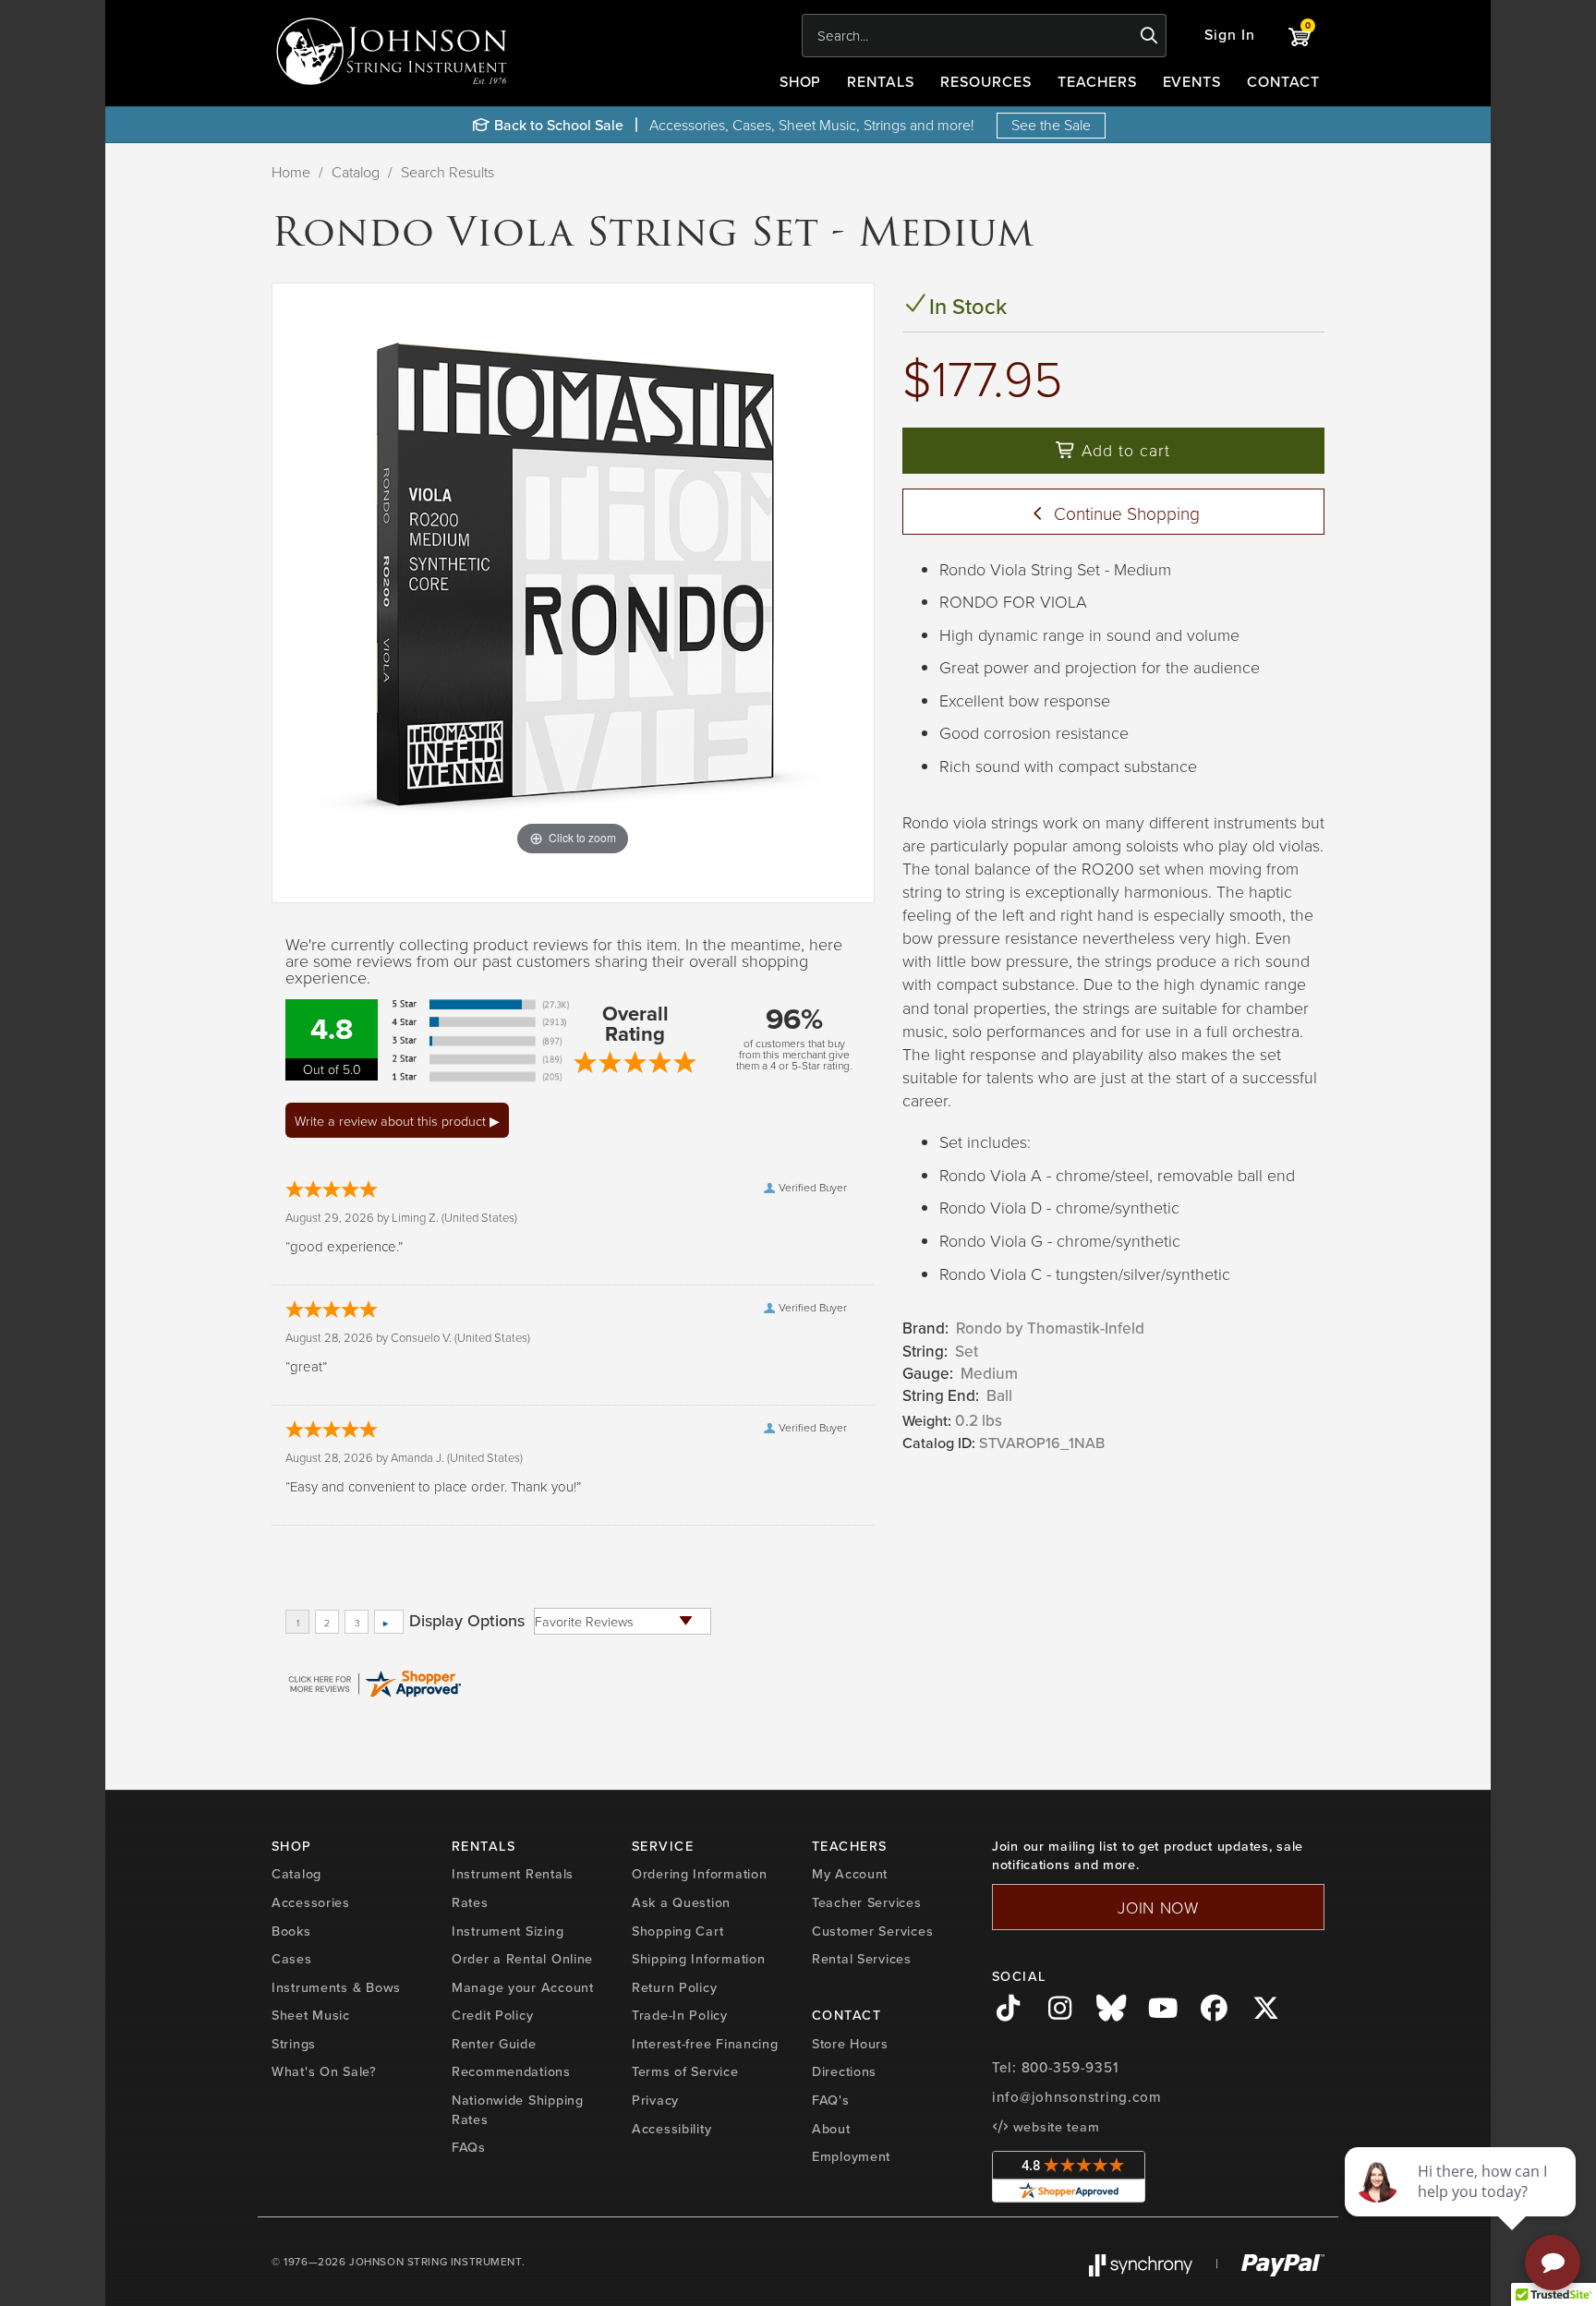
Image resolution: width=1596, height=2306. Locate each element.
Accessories (311, 1902)
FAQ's (831, 2100)
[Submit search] (1149, 36)
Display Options (467, 1621)
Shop (801, 82)
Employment (851, 2156)
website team (1054, 2127)
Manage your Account (523, 1987)
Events (1192, 82)
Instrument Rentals (513, 1874)
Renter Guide (494, 2044)
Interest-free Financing (705, 2044)
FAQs (469, 2147)
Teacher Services (867, 1902)
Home (291, 172)
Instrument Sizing (508, 1931)
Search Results (447, 172)
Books (291, 1931)
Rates (470, 1902)
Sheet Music (311, 2015)
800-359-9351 (1070, 2068)
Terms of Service (685, 2071)
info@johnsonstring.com (1077, 2097)
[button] (1230, 36)
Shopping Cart (677, 1931)
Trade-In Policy (680, 2015)
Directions (844, 2071)
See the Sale (1051, 125)
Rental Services (862, 1959)
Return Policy (674, 1987)
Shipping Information (698, 1959)
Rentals (881, 82)
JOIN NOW (1158, 1907)
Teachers (1097, 82)
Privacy (655, 2100)
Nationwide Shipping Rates (518, 2110)
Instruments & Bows (336, 1987)
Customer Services (872, 1931)
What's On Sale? (324, 2071)
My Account (850, 1874)
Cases (292, 1959)
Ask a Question (681, 1902)
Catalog (356, 172)
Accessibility (671, 2129)
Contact (1283, 82)
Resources (986, 82)
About (831, 2129)
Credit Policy (492, 2015)
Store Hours (850, 2044)
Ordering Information (699, 1874)
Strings (294, 2044)
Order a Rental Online (522, 1959)
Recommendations (511, 2071)
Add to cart (1123, 450)
